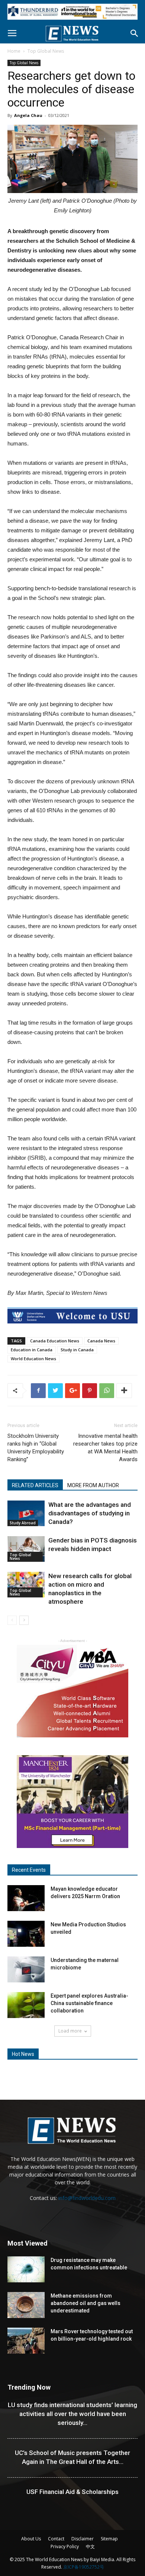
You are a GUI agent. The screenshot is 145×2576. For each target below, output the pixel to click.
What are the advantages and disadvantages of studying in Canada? (90, 1513)
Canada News (101, 1341)
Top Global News (46, 51)
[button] (135, 33)
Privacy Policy (65, 2546)
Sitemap (109, 2539)
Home (14, 51)
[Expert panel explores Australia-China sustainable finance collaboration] (26, 2005)
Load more (70, 2031)
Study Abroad (23, 1523)
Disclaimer (83, 2539)
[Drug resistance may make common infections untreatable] (26, 2269)
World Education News (33, 1359)
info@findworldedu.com (87, 2198)
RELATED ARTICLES (35, 1485)
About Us (31, 2539)
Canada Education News (55, 1341)
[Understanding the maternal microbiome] (26, 1969)
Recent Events (29, 1870)
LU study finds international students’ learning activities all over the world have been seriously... (72, 2414)
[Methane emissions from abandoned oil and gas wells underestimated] (26, 2305)
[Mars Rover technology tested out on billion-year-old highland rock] (26, 2341)
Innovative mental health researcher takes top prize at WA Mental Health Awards (105, 1448)
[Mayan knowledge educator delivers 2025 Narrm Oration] (26, 1898)
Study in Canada (77, 1350)
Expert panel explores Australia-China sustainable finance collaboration (89, 2003)
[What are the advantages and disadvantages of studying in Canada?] (26, 1513)
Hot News (23, 2054)
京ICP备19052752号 (84, 2567)
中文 (90, 2546)
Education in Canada (32, 1350)
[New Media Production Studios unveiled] (26, 1934)
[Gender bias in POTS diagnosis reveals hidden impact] (26, 1549)
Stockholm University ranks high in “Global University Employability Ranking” (36, 1448)
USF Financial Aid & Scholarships (72, 2492)
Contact (56, 2539)
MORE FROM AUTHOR (93, 1485)
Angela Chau (28, 115)
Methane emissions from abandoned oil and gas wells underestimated (86, 2303)
